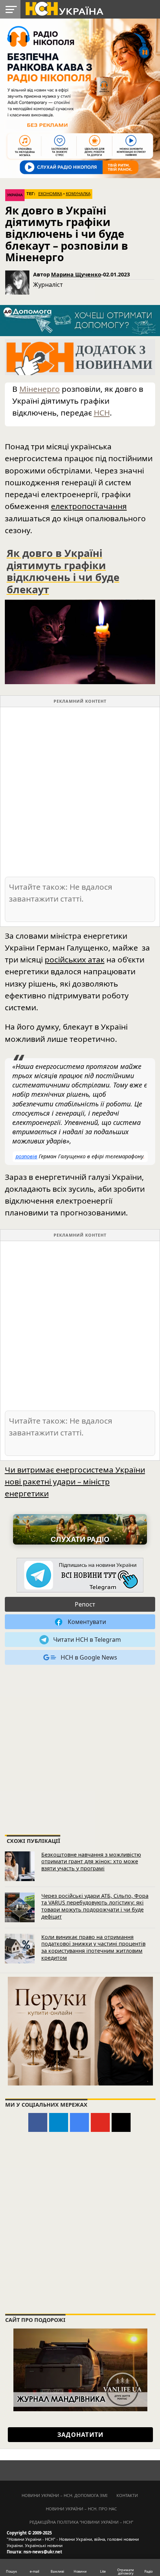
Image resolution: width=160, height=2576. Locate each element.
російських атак (75, 959)
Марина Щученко (76, 274)
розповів (26, 1156)
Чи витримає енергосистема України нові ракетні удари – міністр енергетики (75, 1481)
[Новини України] (64, 8)
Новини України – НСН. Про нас (81, 2509)
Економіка (50, 194)
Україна (15, 195)
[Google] (79, 2122)
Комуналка (78, 194)
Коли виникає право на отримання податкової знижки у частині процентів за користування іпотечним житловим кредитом (93, 1947)
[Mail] (121, 2122)
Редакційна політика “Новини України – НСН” (81, 2522)
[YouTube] (100, 2122)
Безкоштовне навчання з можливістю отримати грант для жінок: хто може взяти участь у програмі (91, 1861)
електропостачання (89, 506)
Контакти (127, 2495)
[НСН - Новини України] (80, 1576)
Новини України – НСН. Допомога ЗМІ (65, 2495)
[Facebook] (38, 2122)
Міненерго (40, 389)
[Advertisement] (80, 791)
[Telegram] (59, 2122)
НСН (102, 413)
